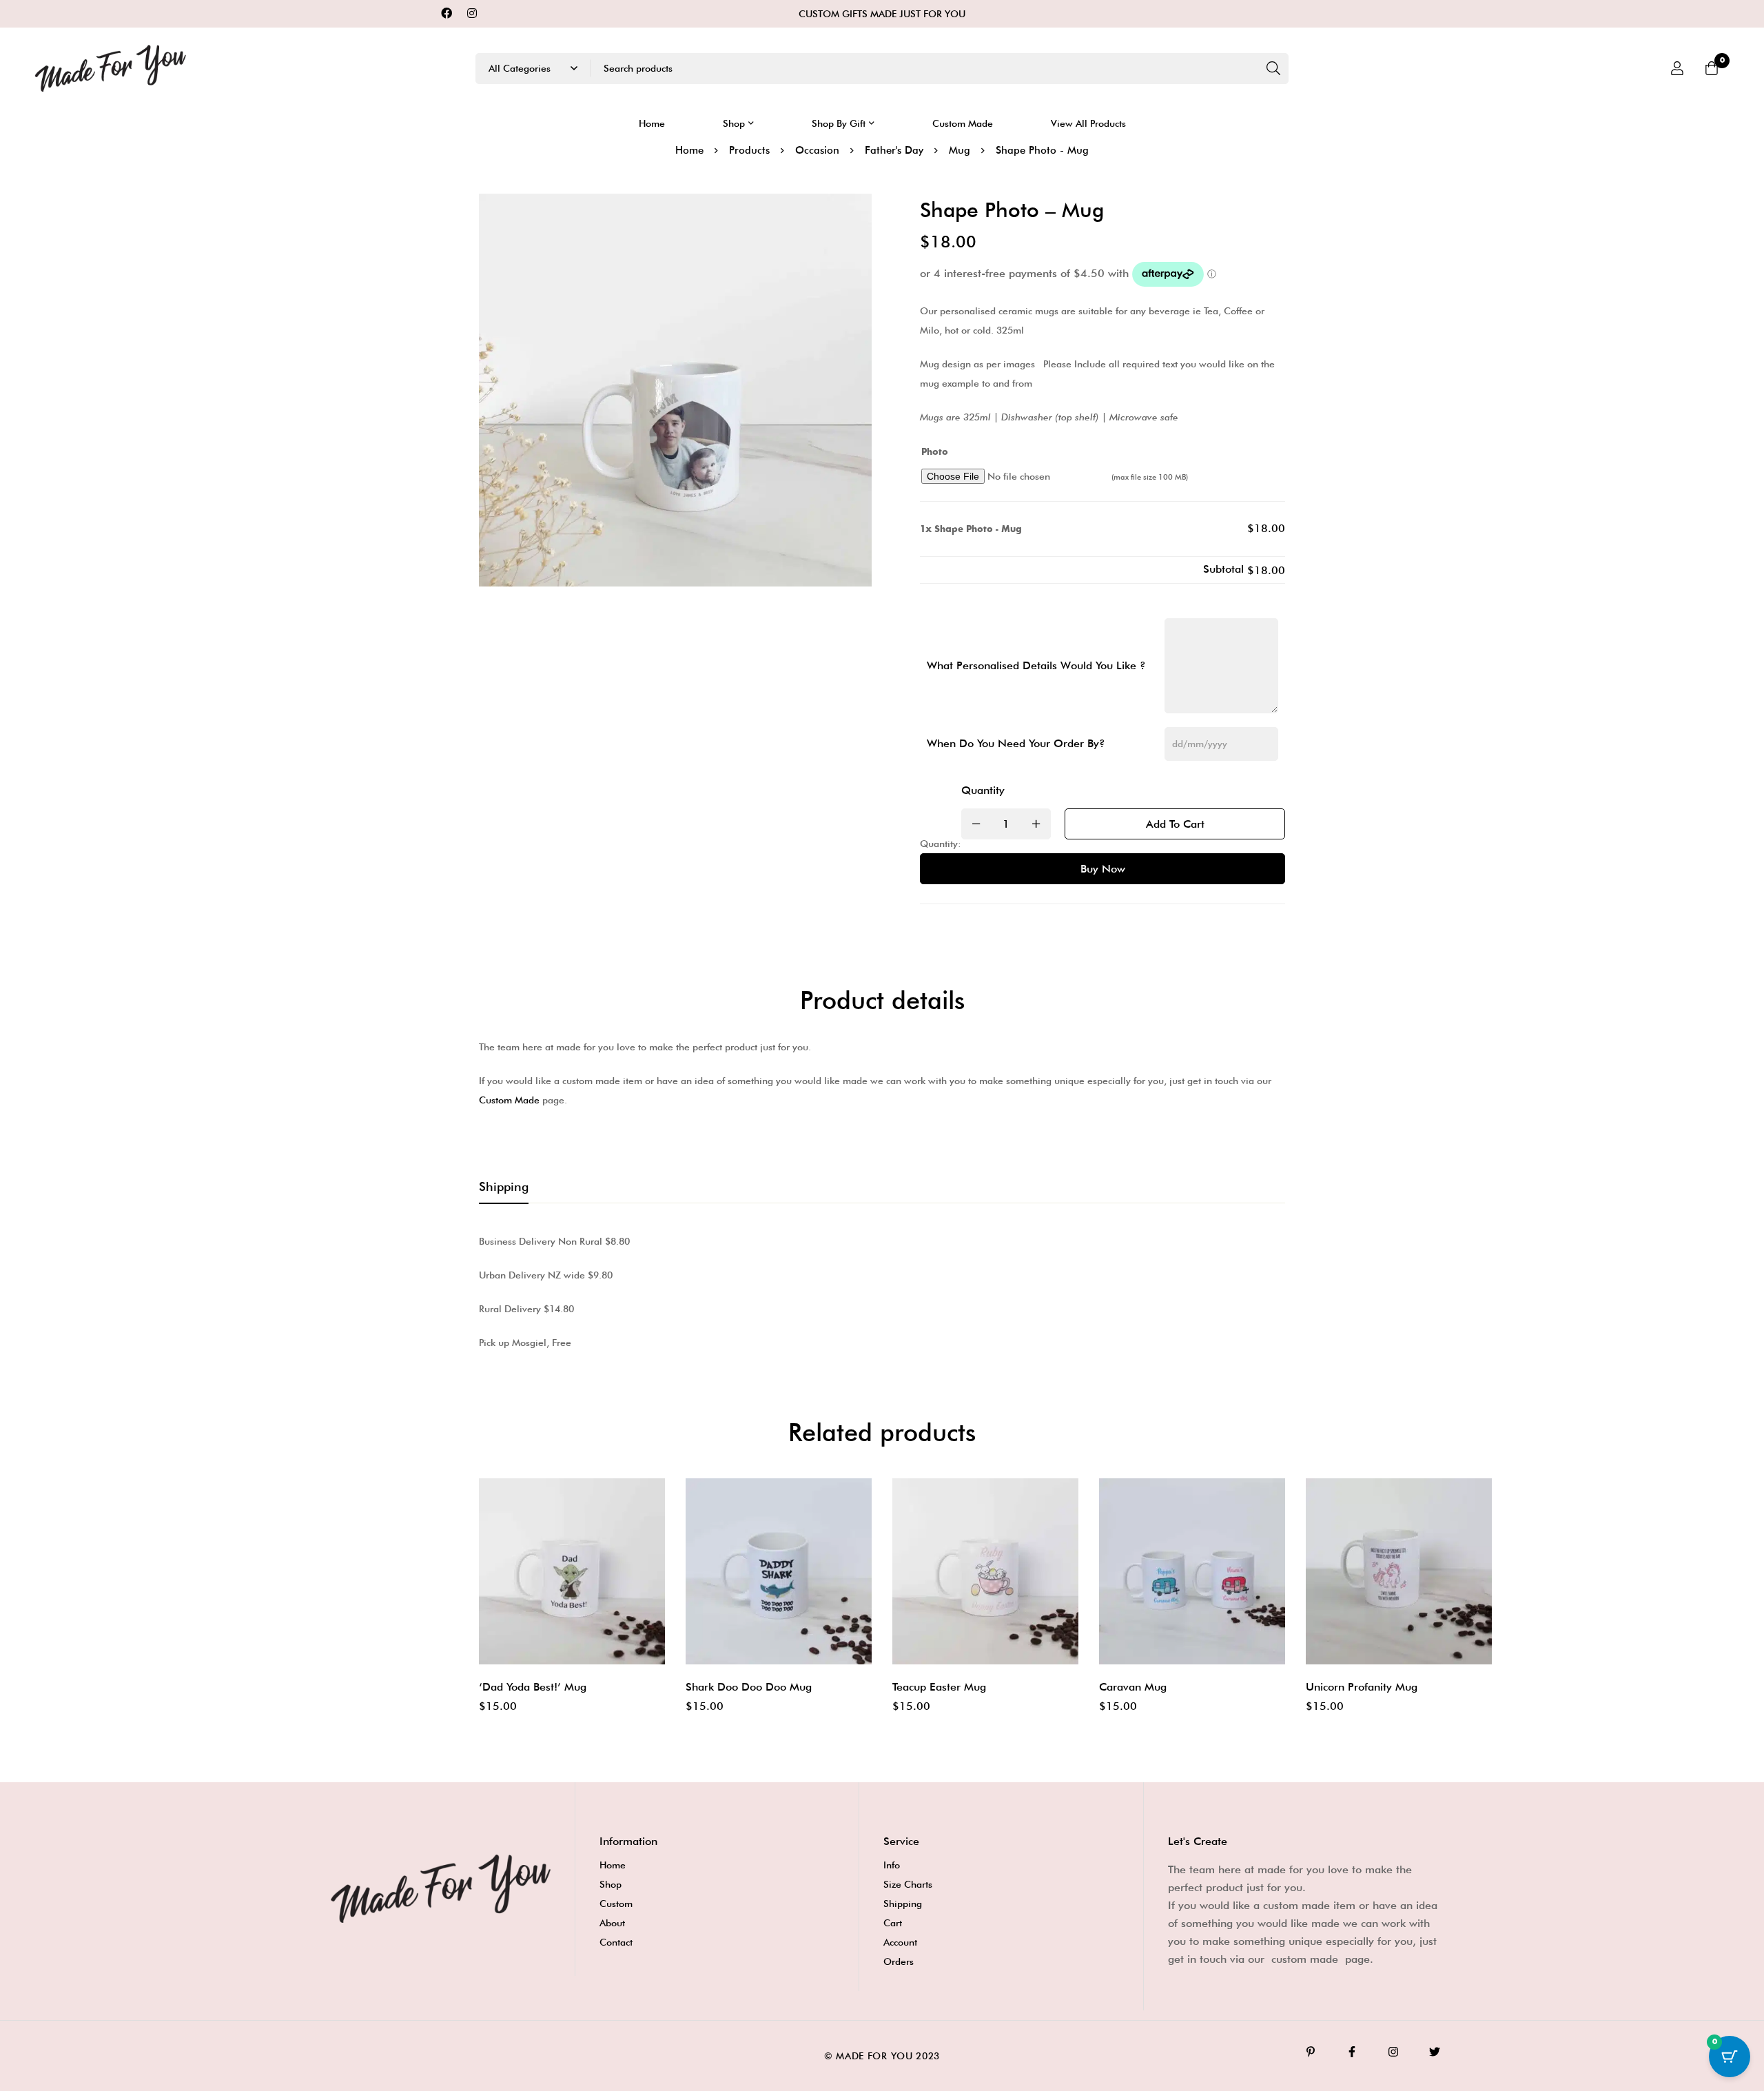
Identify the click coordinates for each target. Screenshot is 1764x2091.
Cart (893, 1923)
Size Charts (908, 1884)
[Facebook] (447, 13)
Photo (935, 452)
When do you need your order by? (1016, 743)
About (612, 1923)
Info (892, 1865)
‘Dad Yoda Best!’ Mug (533, 1687)
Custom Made (509, 1100)
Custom (616, 1904)
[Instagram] (472, 13)
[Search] (1273, 69)
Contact (616, 1942)
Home (689, 150)
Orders (899, 1961)
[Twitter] (1435, 2052)
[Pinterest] (1311, 2052)
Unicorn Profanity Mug (1362, 1687)
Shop (611, 1884)
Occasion (817, 150)
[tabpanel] (882, 1292)
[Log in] (1677, 68)
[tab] (504, 1187)
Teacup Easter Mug (939, 1687)
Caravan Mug (1133, 1687)
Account (900, 1942)
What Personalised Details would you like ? (1036, 665)
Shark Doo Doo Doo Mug (749, 1687)
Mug (960, 150)
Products (749, 150)
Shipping (903, 1904)
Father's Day (894, 150)
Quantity (983, 790)
